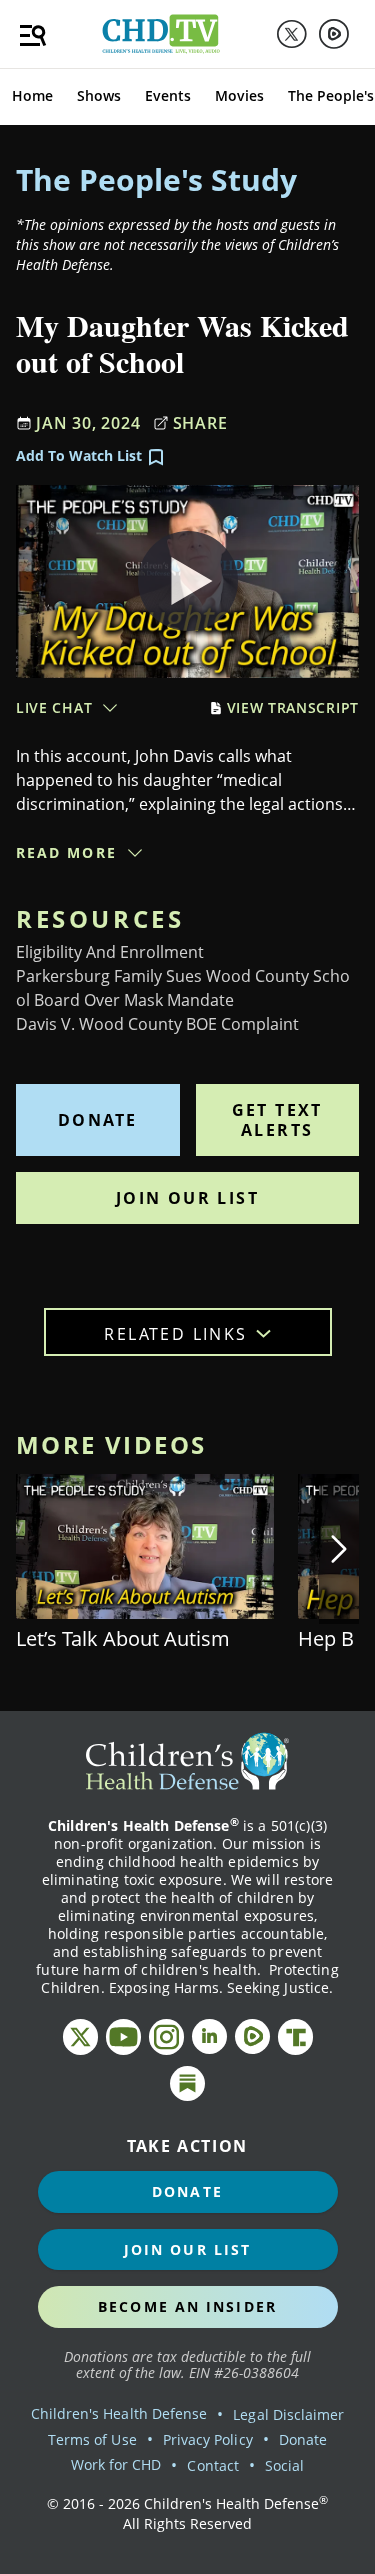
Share (200, 423)
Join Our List (187, 1198)
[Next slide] (339, 1549)
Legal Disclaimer (288, 2414)
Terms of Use (92, 2439)
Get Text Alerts (277, 1120)
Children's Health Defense (119, 2413)
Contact (212, 2465)
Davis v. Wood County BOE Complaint (157, 1024)
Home (32, 95)
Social (284, 2465)
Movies (239, 95)
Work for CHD (116, 2464)
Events (168, 95)
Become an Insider (187, 2306)
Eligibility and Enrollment (110, 952)
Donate (97, 1120)
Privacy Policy (208, 2439)
